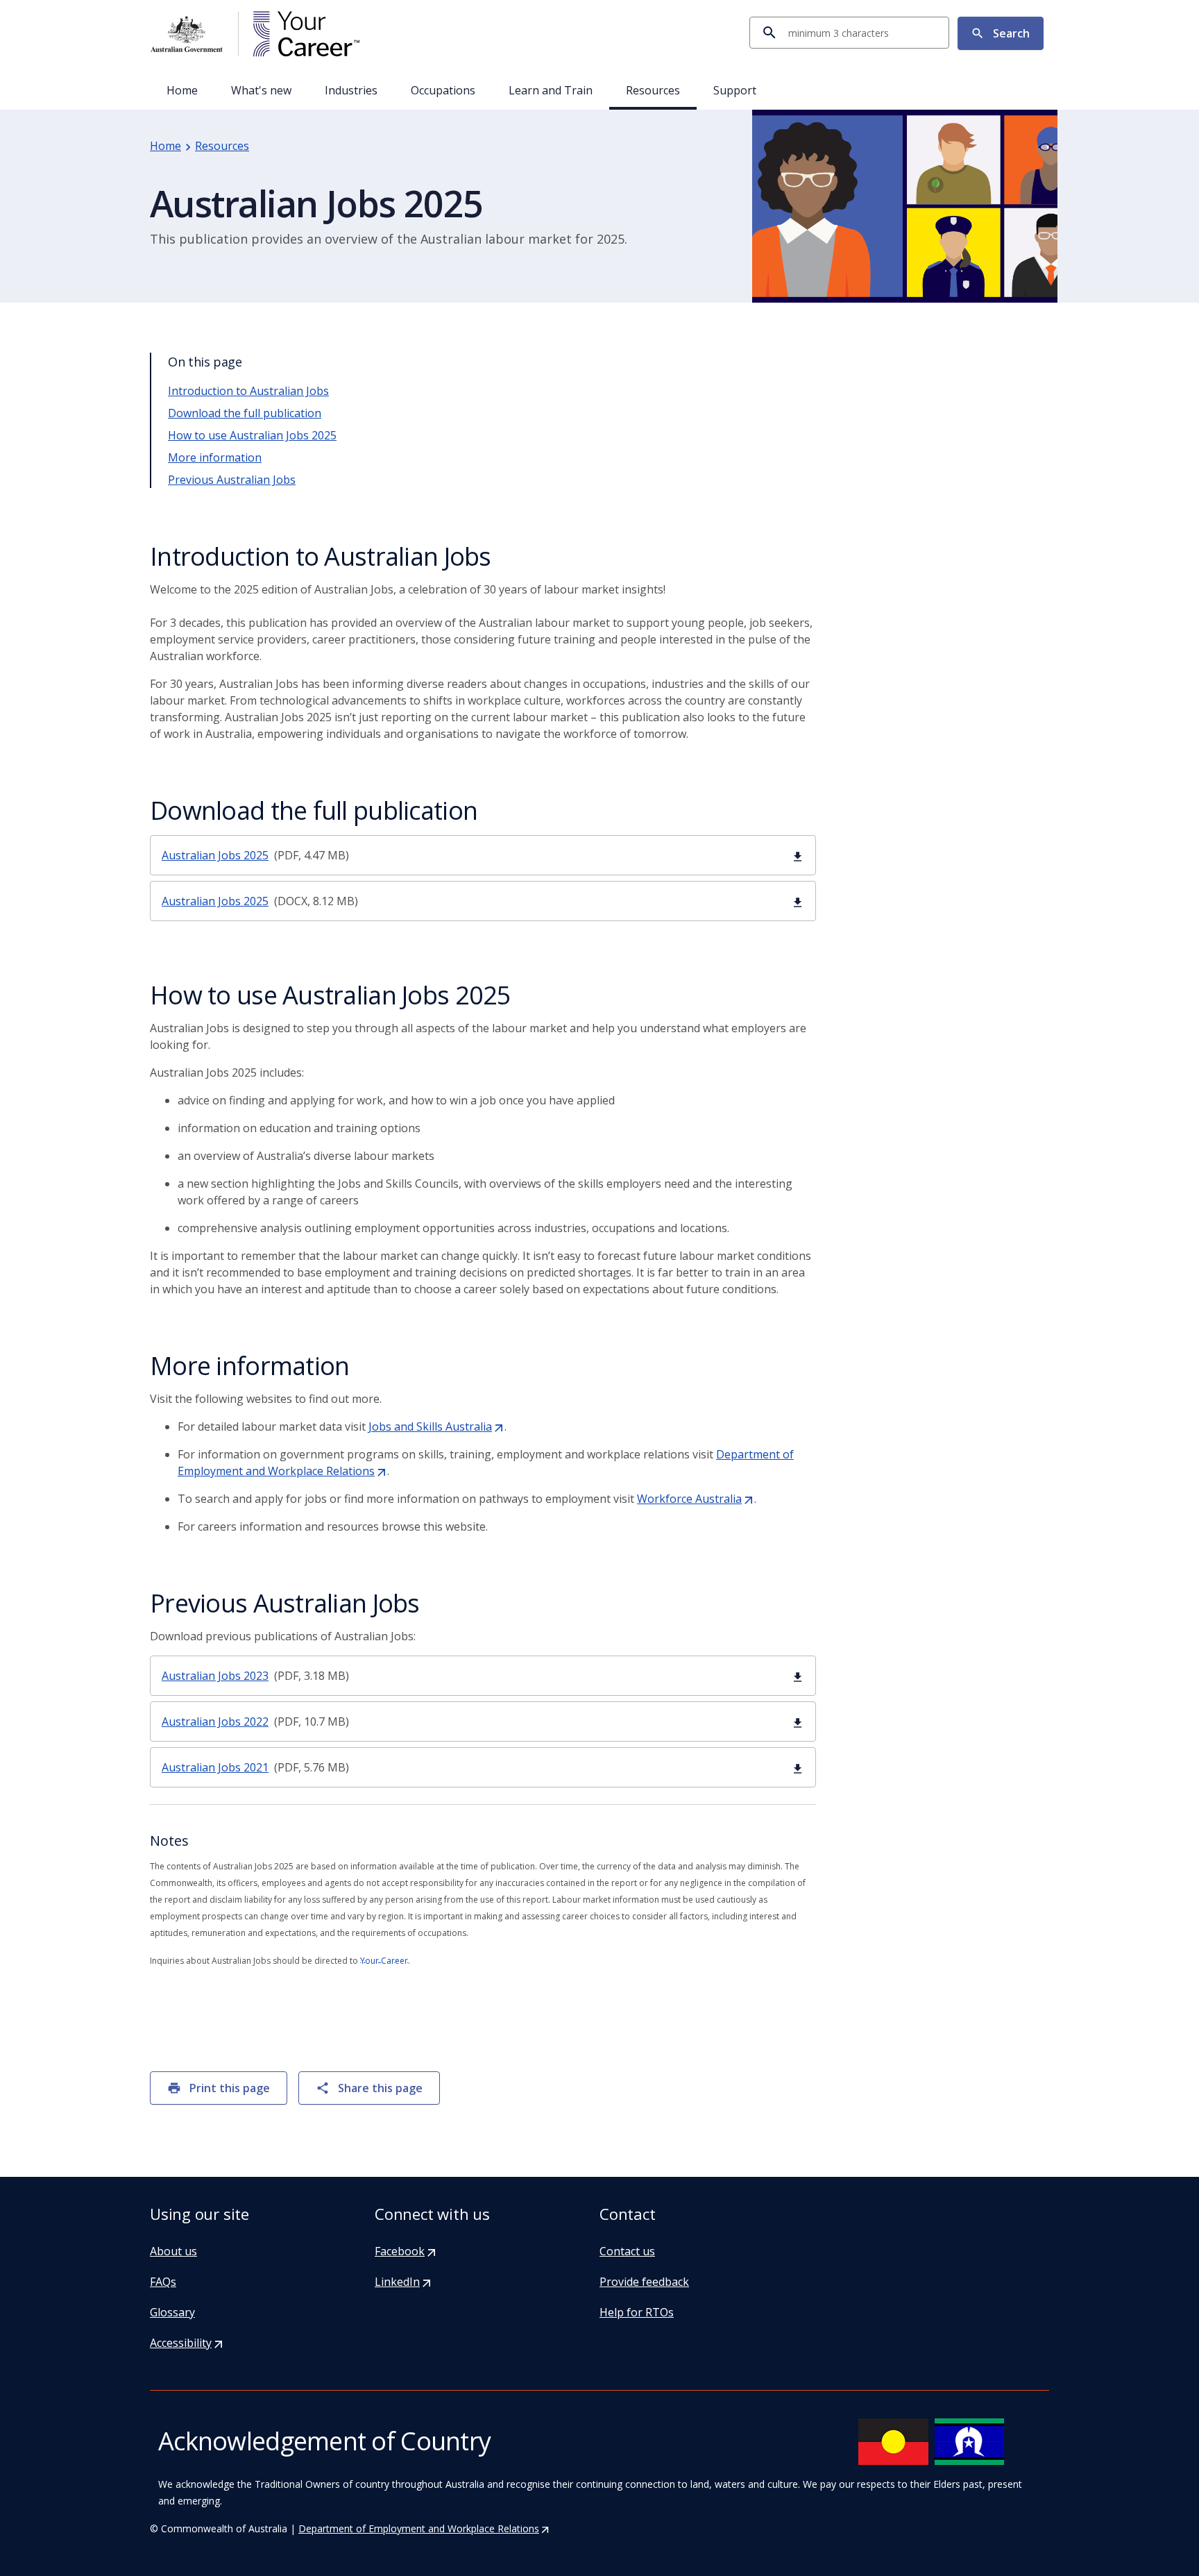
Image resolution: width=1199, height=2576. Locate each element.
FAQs (163, 2282)
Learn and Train (551, 90)
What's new (261, 90)
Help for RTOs (637, 2312)
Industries (351, 90)
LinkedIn (403, 2282)
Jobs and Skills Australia (436, 1426)
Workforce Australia (696, 1499)
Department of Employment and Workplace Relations (424, 2528)
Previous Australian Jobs (232, 480)
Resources (653, 90)
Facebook (406, 2251)
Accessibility (187, 2343)
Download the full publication (245, 413)
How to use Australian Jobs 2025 (252, 435)
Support (735, 90)
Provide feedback (644, 2282)
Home (182, 90)
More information (215, 457)
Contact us (627, 2251)
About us (173, 2251)
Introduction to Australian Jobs (248, 391)
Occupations (443, 90)
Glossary (172, 2312)
